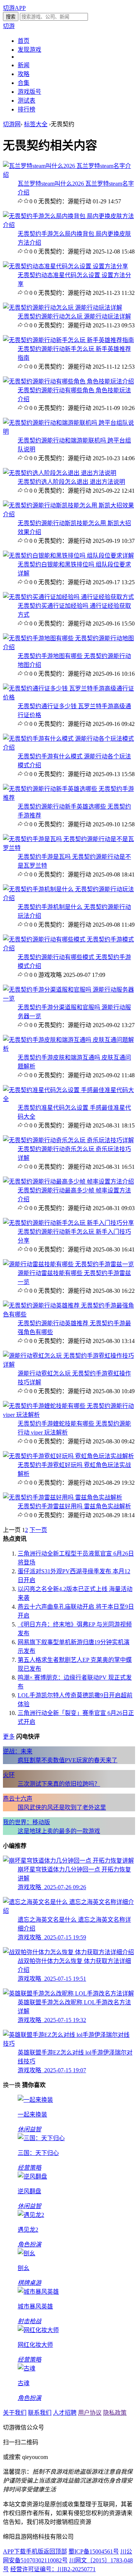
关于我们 (15, 2413)
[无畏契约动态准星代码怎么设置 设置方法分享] (66, 266)
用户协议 (90, 2413)
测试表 (26, 101)
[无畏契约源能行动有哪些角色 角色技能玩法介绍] (68, 381)
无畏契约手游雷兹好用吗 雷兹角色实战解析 (74, 1506)
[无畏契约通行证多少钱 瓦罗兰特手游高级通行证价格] (69, 697)
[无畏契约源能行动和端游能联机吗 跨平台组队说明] (69, 432)
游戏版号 (29, 92)
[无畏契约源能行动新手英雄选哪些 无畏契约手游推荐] (69, 798)
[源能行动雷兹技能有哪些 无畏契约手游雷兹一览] (68, 1264)
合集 (24, 83)
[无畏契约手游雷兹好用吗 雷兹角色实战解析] (63, 1497)
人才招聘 (65, 2413)
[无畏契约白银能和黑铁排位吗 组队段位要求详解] (68, 556)
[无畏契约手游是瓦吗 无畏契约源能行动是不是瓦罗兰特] (69, 848)
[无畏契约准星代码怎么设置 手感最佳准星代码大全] (69, 1099)
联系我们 (40, 2413)
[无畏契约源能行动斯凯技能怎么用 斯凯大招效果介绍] (69, 514)
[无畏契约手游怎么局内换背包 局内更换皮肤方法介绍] (69, 225)
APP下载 (14, 2551)
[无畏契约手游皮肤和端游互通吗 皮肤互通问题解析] (69, 1049)
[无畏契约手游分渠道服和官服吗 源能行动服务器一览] (69, 998)
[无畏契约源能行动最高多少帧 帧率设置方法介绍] (68, 1182)
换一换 (12, 2085)
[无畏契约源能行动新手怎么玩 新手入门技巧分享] (68, 1223)
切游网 (12, 124)
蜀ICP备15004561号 (94, 2551)
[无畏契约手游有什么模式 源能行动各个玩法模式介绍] (69, 748)
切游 (9, 26)
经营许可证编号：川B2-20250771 (53, 2569)
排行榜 (26, 109)
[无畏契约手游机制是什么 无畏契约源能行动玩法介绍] (69, 898)
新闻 (24, 65)
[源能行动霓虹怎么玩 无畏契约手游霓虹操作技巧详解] (69, 1365)
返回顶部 (55, 2551)
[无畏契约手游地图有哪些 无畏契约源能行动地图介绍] (69, 647)
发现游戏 (29, 50)
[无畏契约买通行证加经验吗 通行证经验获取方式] (68, 597)
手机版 (35, 2551)
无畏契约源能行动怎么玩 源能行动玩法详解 (74, 316)
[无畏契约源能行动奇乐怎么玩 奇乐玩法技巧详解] (68, 1140)
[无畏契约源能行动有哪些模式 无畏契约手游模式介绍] (69, 948)
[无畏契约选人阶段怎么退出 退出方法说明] (60, 473)
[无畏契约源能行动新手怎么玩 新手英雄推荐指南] (68, 340)
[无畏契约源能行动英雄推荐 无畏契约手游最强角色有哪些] (69, 1314)
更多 (9, 1737)
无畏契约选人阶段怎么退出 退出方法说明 (71, 482)
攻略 (24, 74)
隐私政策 (115, 2413)
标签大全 (36, 124)
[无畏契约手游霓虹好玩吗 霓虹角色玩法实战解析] (68, 1456)
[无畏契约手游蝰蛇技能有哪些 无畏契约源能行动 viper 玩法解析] (69, 1415)
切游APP (14, 8)
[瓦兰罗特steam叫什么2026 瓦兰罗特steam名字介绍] (69, 175)
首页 (24, 41)
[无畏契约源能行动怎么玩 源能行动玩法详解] (63, 308)
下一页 (38, 1530)
